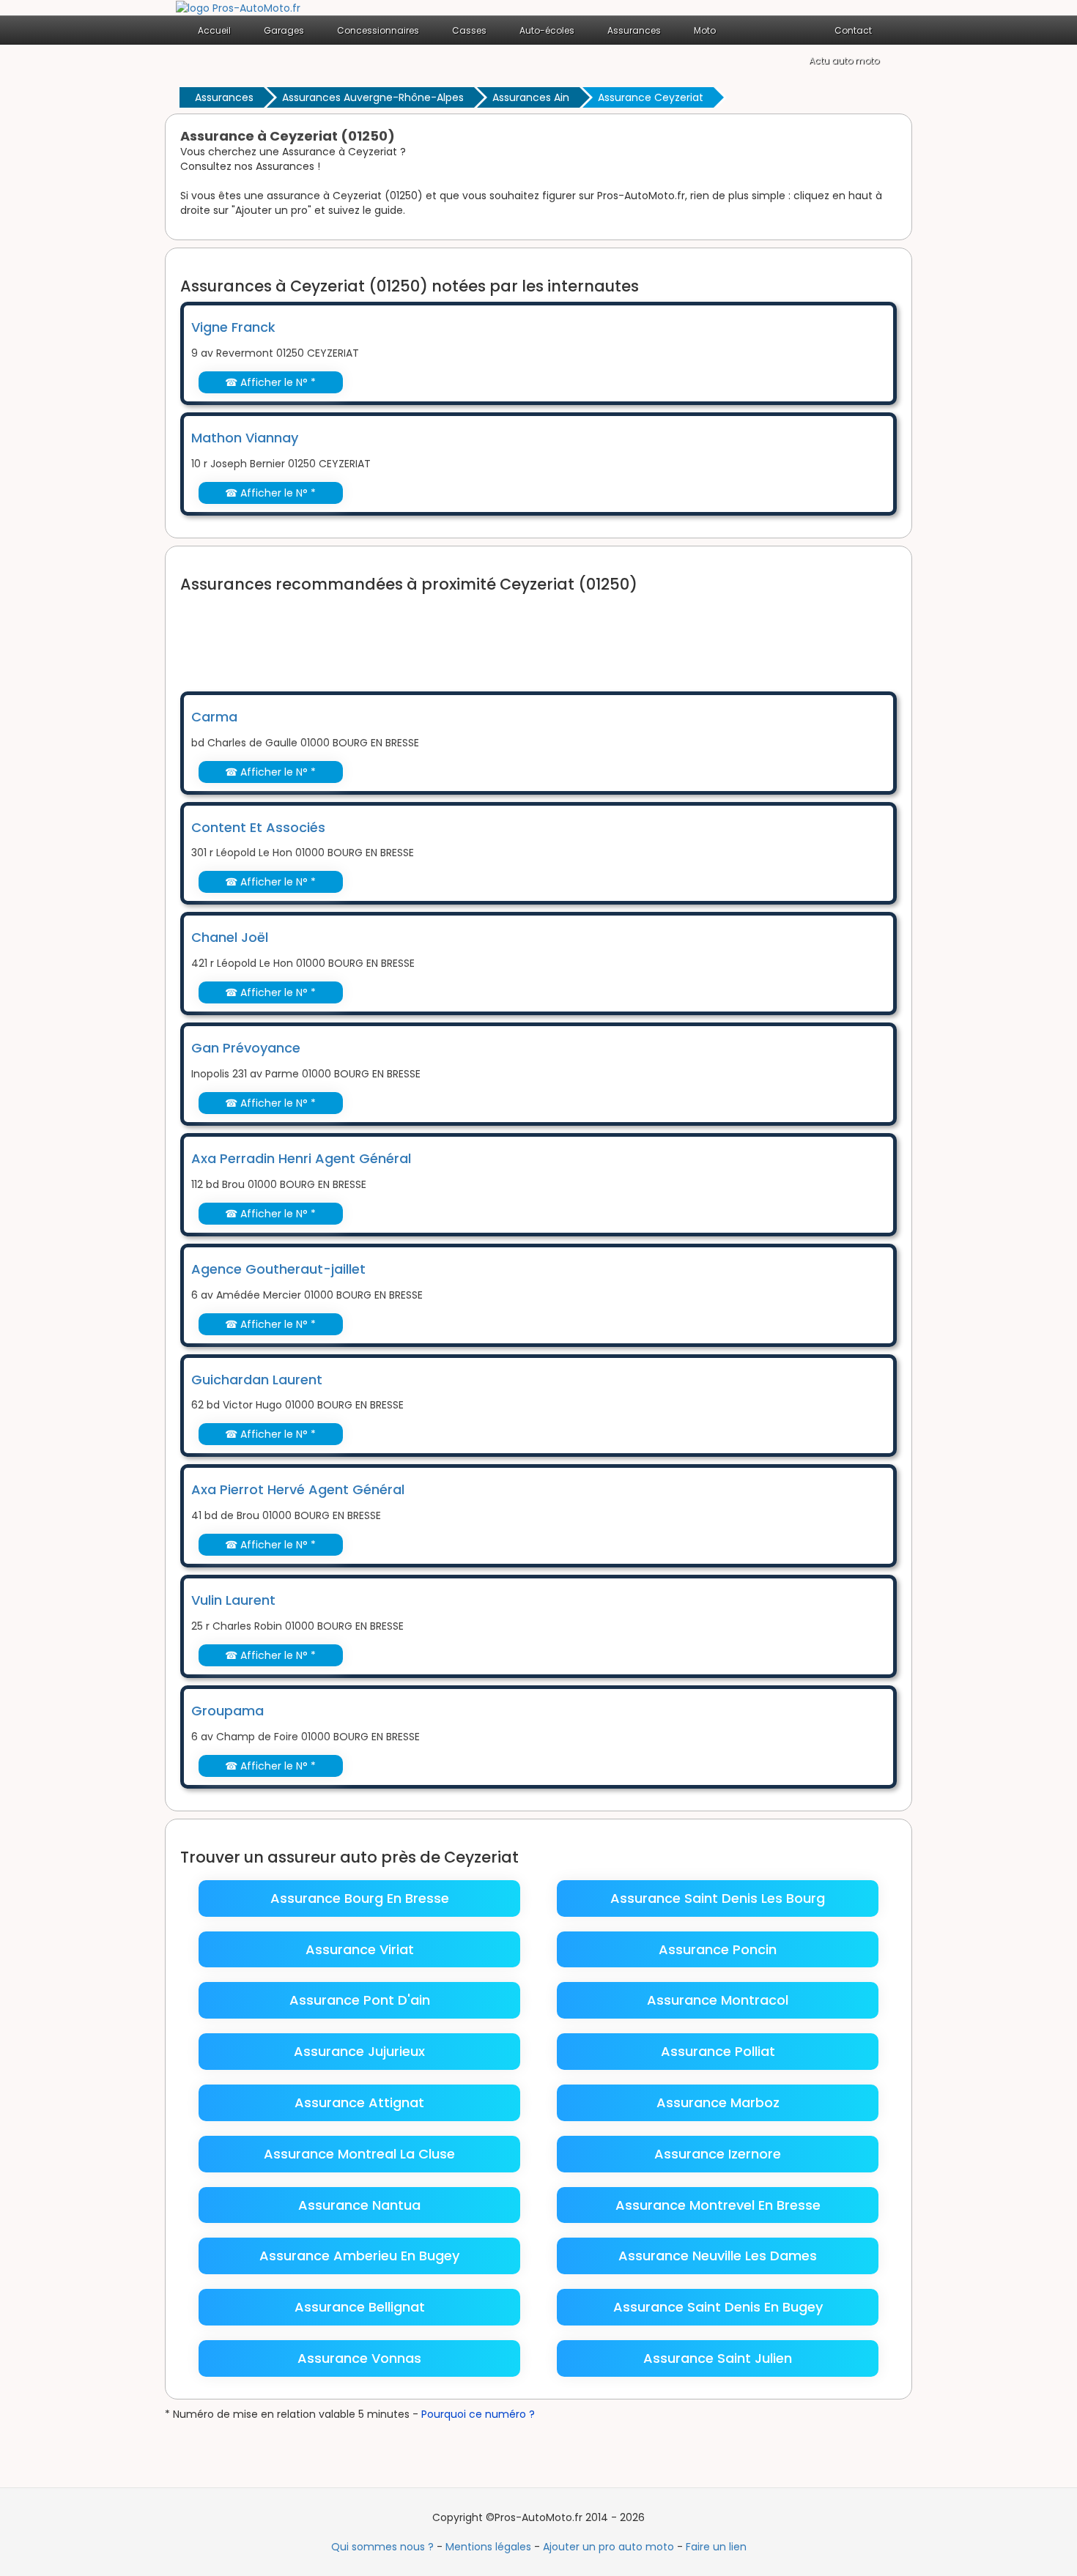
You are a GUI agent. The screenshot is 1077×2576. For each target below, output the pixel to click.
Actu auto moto (844, 60)
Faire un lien (716, 2547)
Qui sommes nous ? (382, 2547)
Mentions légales (488, 2547)
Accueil (214, 30)
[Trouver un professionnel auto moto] (238, 7)
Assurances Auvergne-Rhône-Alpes (373, 97)
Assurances (224, 97)
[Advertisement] (447, 633)
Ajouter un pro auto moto (608, 2547)
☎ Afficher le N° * (270, 382)
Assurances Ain (531, 97)
